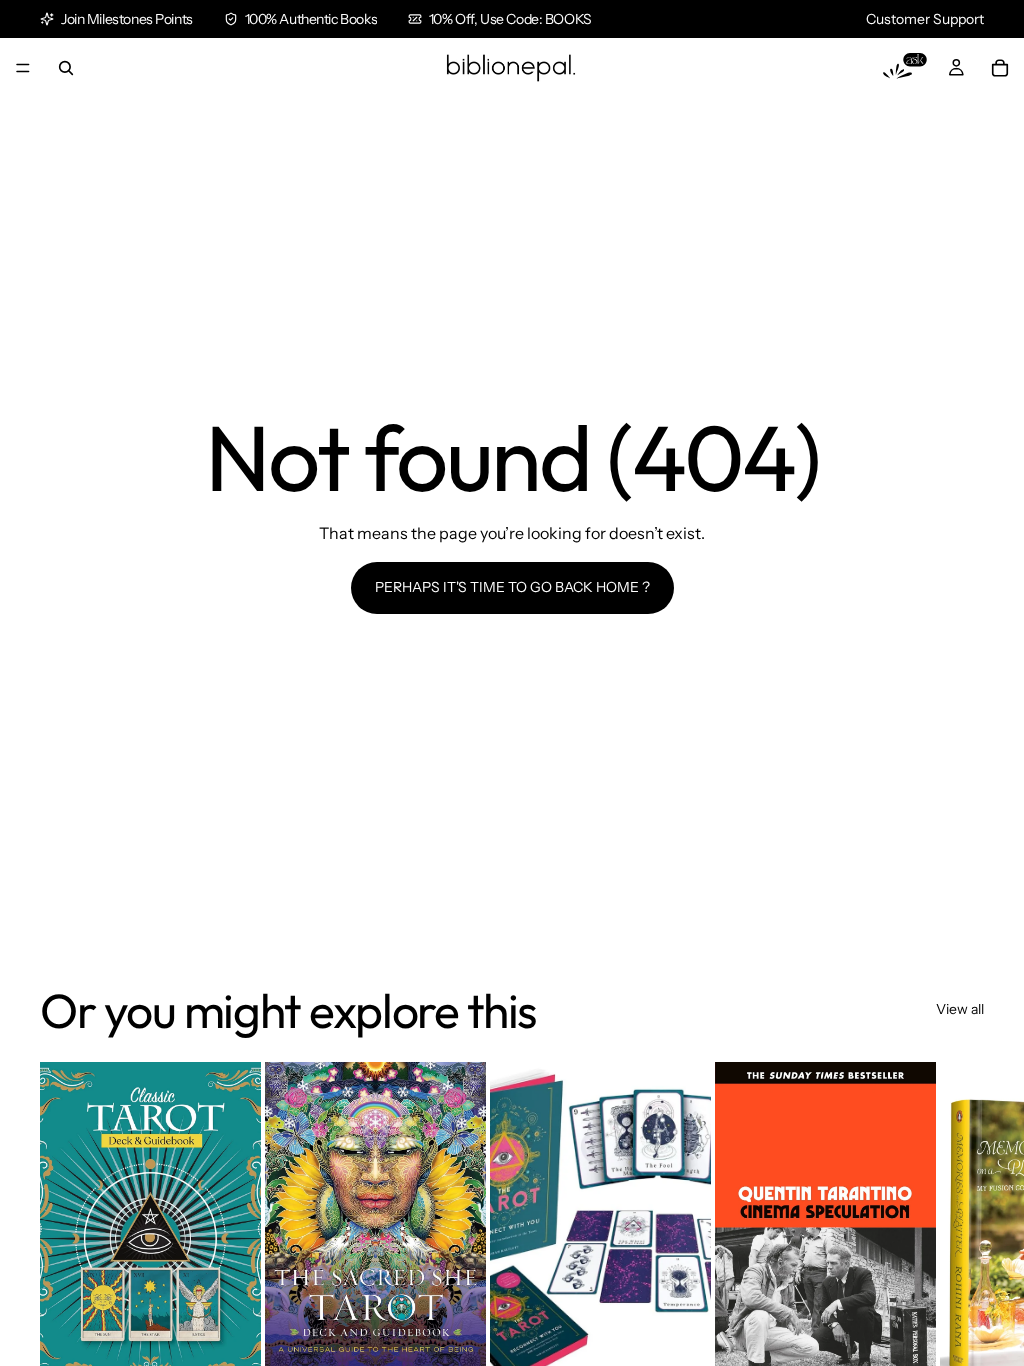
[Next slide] (962, 1273)
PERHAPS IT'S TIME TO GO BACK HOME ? (512, 587)
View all (960, 1009)
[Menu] (23, 68)
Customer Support (925, 19)
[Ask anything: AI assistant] (905, 68)
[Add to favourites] (230, 1093)
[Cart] (1000, 68)
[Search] (66, 68)
